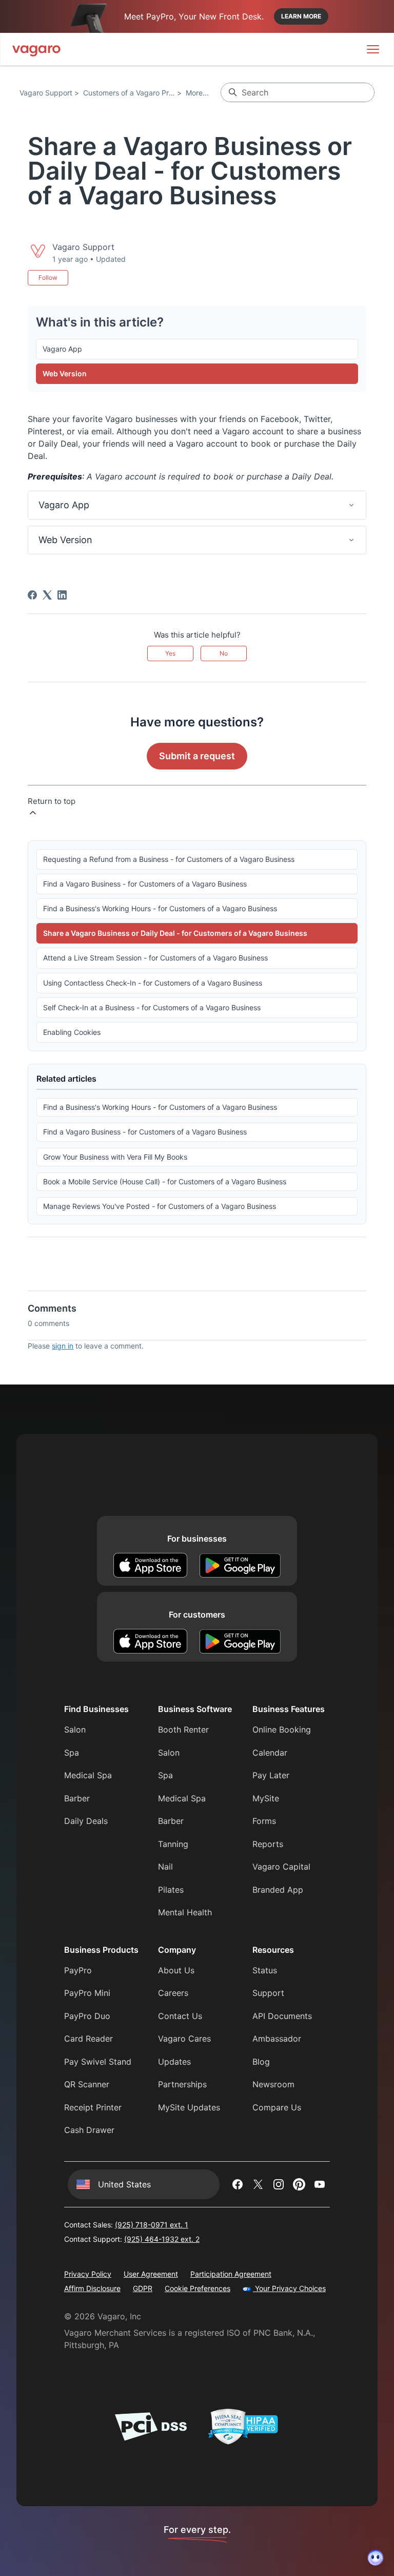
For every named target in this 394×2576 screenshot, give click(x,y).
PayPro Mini (87, 1993)
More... (197, 93)
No (224, 653)
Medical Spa (88, 1775)
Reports (268, 1844)
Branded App (278, 1890)
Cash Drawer (89, 2130)
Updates (174, 2062)
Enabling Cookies (72, 1032)
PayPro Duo (87, 2016)
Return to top (52, 801)
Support (268, 1993)
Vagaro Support (46, 93)
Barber (77, 1798)
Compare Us (277, 2107)
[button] (197, 505)
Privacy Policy (88, 2274)
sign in (63, 1346)
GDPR (143, 2288)
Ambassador (277, 2039)
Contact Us (180, 2016)
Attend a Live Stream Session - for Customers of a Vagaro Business (155, 958)
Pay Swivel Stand (98, 2062)
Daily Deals (86, 1821)
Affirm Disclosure (92, 2288)
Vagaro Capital (281, 1867)
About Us (176, 1970)
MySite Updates (189, 2107)
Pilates (171, 1890)
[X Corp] (47, 595)
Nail (165, 1867)
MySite (266, 1798)
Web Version (65, 373)
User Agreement (151, 2274)
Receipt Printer (93, 2107)
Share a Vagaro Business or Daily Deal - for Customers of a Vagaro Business (175, 933)
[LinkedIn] (62, 595)
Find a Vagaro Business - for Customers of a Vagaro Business (145, 884)
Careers (173, 1993)
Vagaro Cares (184, 2039)
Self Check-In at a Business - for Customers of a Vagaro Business (152, 1007)
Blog (261, 2062)
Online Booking (282, 1729)
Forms (264, 1821)
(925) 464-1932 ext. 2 (162, 2239)
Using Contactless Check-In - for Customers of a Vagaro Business (153, 983)
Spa (72, 1753)
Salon (75, 1729)
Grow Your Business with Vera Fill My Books (115, 1157)
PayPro (78, 1970)
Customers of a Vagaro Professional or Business (163, 93)
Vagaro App (62, 349)
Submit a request (197, 756)
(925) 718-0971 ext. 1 (152, 2225)
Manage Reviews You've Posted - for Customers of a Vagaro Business (160, 1206)
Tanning (173, 1844)
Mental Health (185, 1912)
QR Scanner (87, 2084)
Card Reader (88, 2039)
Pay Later (271, 1775)
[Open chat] (376, 2558)
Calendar (270, 1753)
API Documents (282, 2016)
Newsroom (273, 2084)
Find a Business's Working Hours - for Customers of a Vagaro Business (160, 908)
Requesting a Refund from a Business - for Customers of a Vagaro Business (169, 859)
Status (265, 1970)
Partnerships (182, 2084)
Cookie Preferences (198, 2288)
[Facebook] (32, 595)
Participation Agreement (231, 2274)
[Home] (36, 49)
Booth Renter (183, 1729)
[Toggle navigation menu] (373, 49)
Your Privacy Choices (289, 2288)
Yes (170, 653)
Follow (48, 277)
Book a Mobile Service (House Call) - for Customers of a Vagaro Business (165, 1181)
